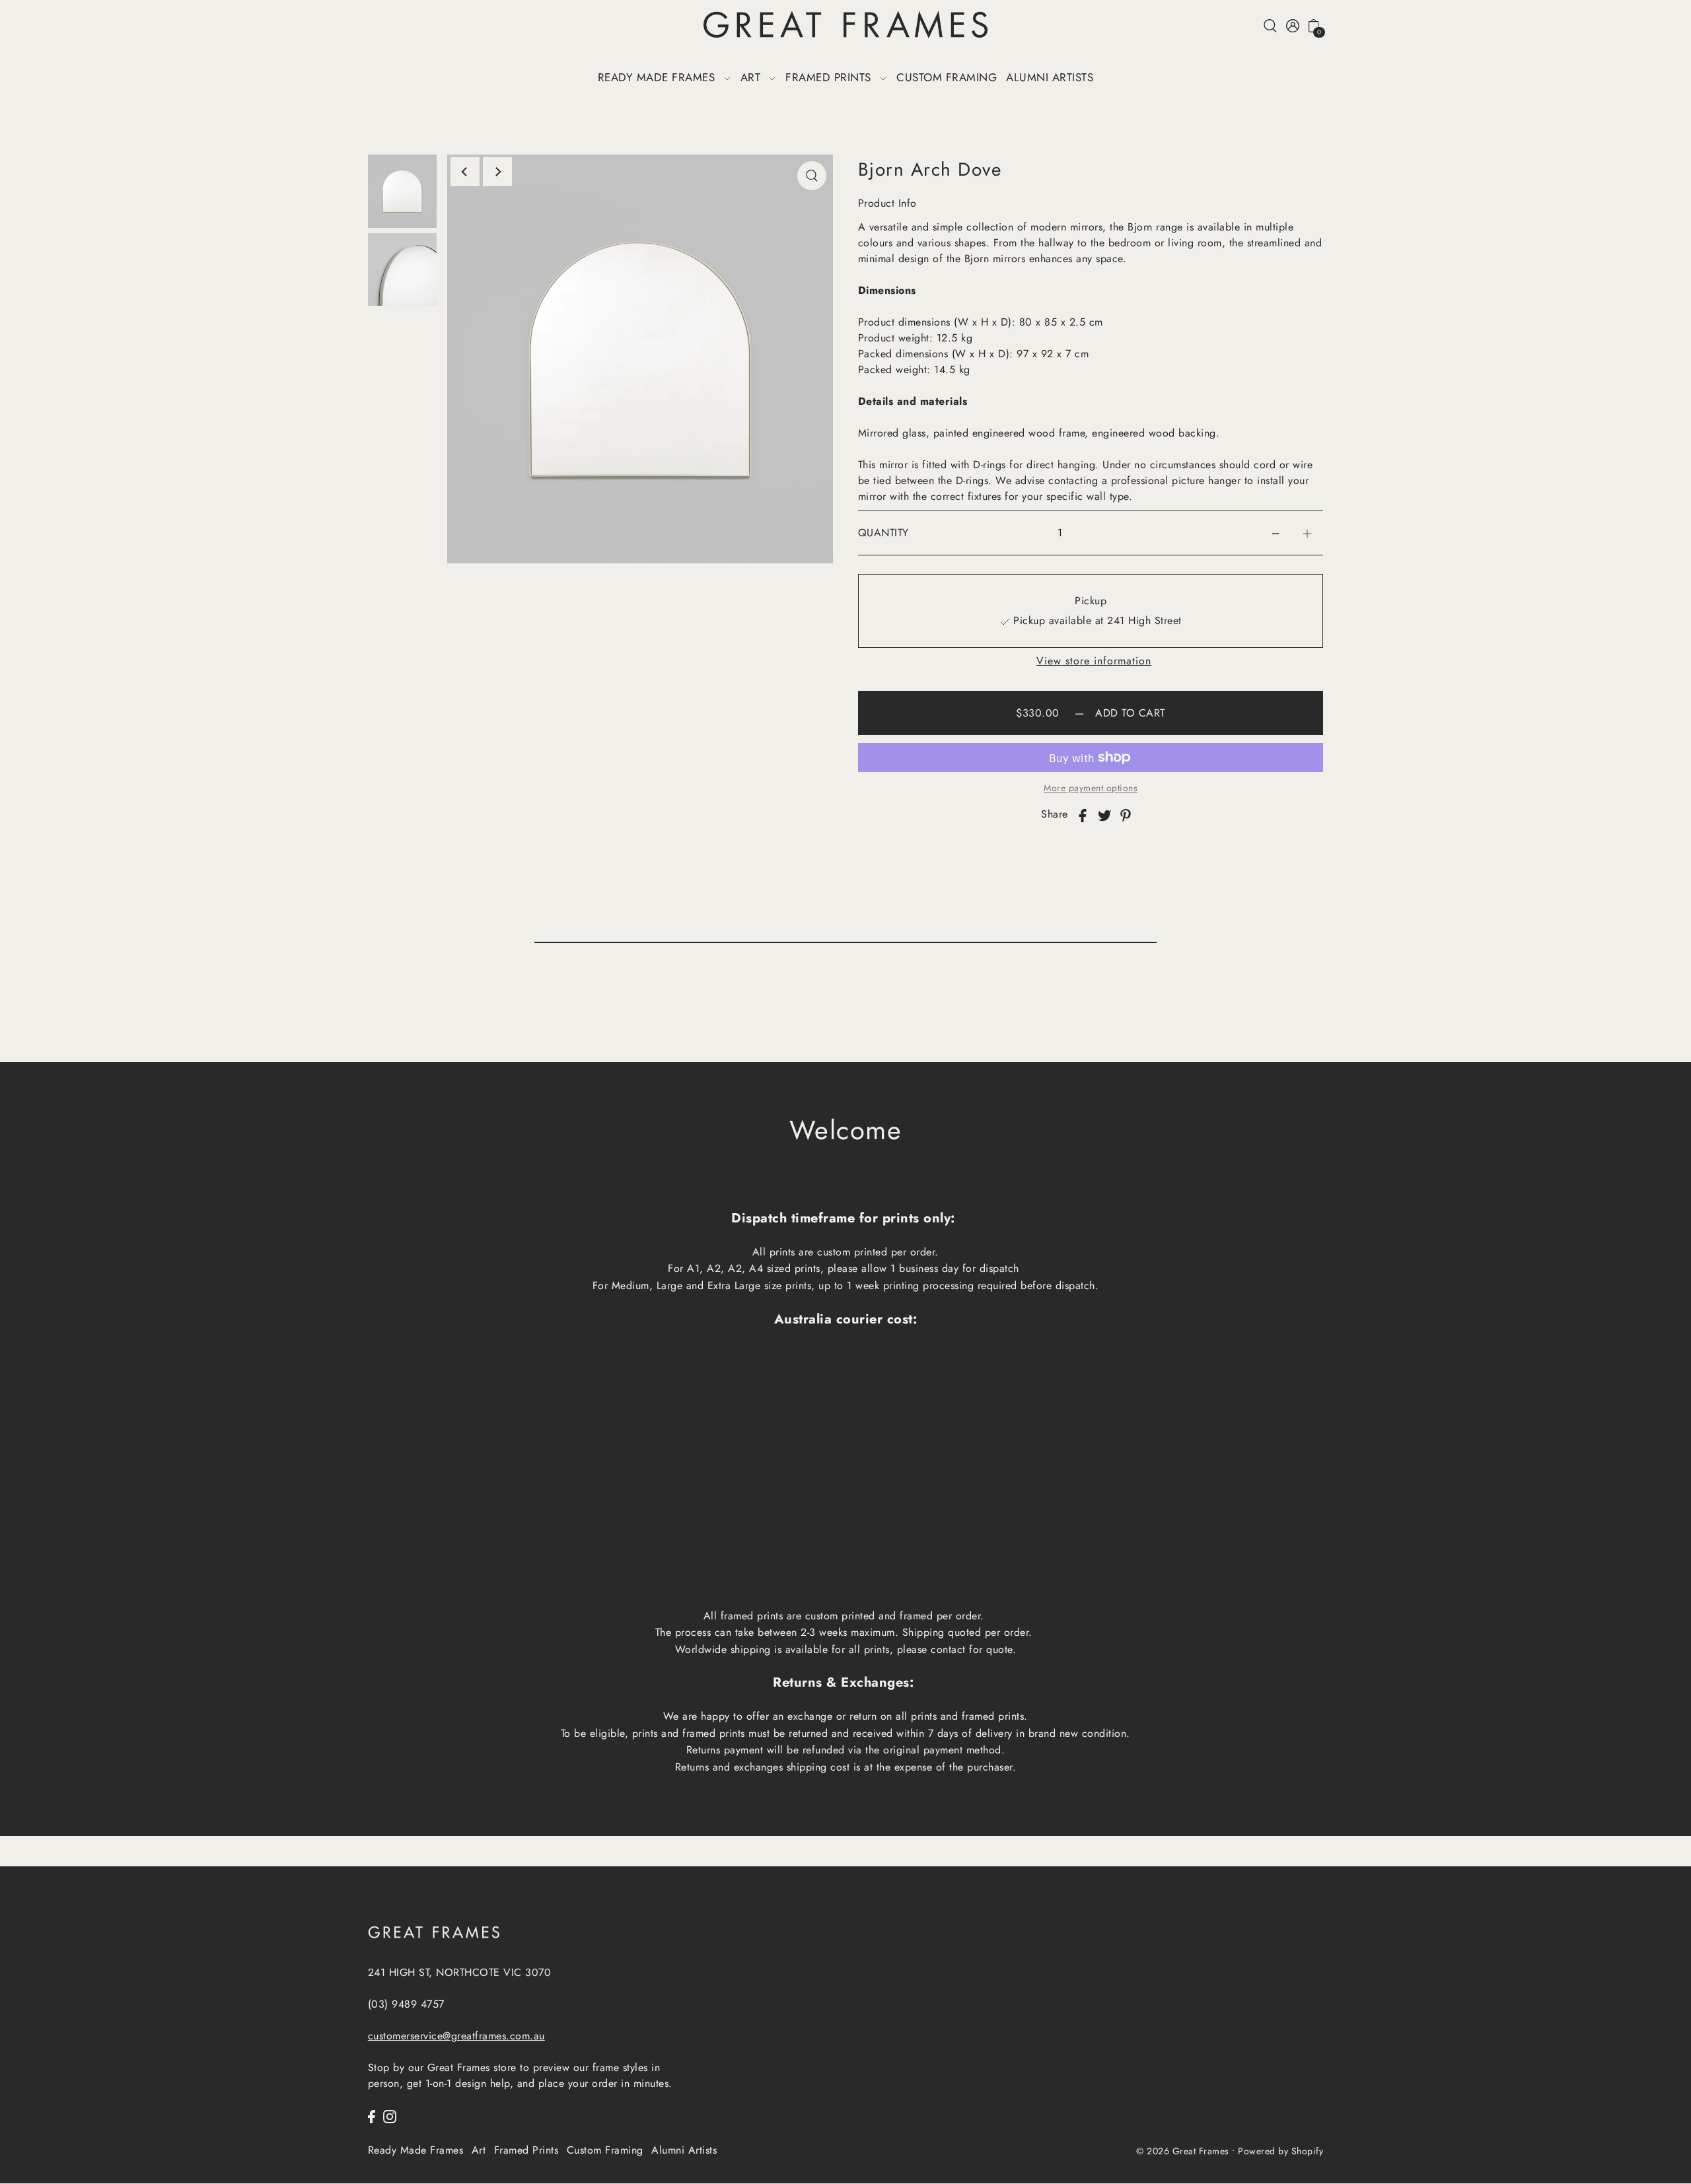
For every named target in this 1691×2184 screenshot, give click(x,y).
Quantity (883, 533)
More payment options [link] (1091, 788)
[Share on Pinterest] (1126, 814)
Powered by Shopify (1280, 2152)
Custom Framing (605, 2150)
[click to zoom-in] (812, 176)
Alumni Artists (684, 2150)
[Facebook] (372, 2115)
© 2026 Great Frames (1183, 2152)
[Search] (1271, 25)
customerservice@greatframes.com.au (456, 2036)
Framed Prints (526, 2150)
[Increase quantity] (1307, 533)
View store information (1094, 661)
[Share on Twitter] (1104, 814)
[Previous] (465, 172)
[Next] (497, 172)
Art (479, 2150)
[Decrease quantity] (1276, 533)
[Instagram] (390, 2115)
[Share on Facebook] (1083, 814)
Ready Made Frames (416, 2150)
